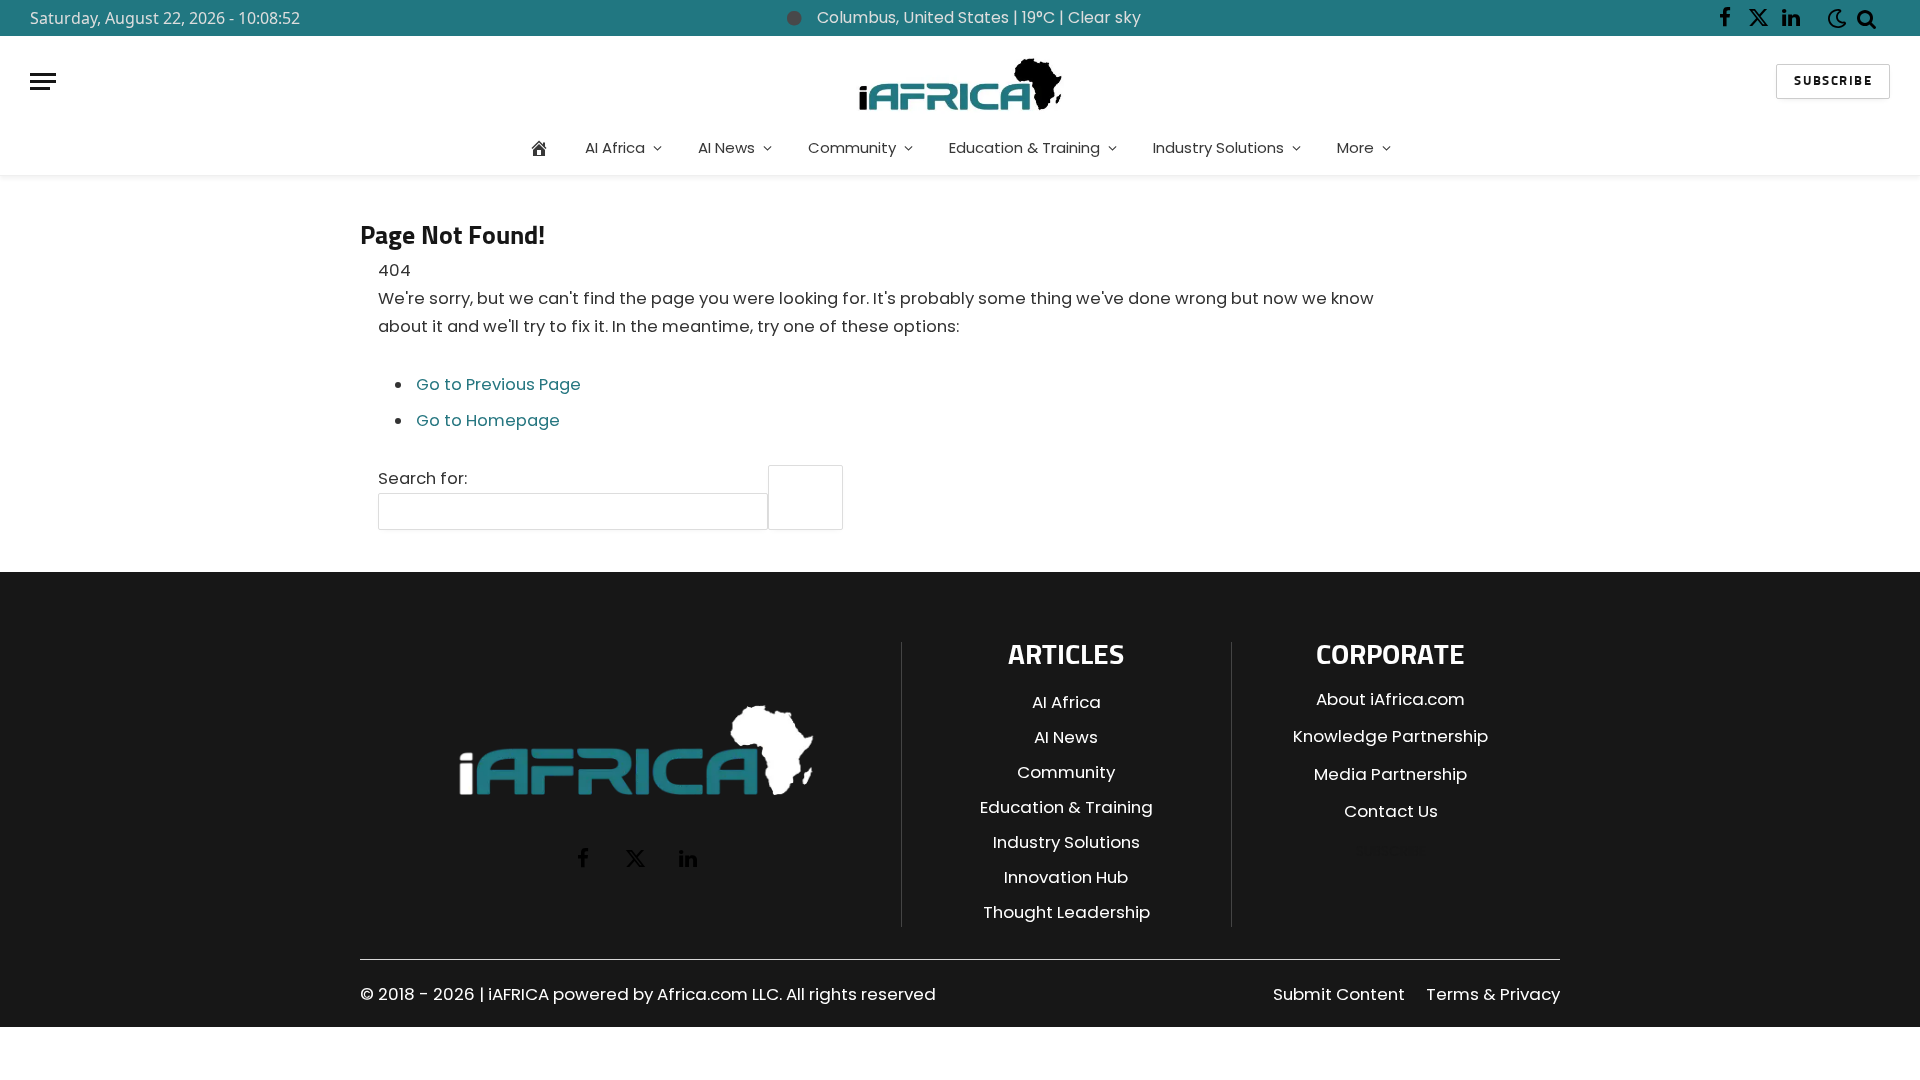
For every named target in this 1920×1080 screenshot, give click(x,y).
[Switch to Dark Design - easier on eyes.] (1833, 18)
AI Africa (615, 147)
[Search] (1867, 18)
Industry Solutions (1218, 147)
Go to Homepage (488, 420)
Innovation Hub (1066, 877)
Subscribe (1833, 81)
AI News (726, 147)
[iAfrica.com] (960, 81)
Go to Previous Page (498, 384)
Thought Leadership (1066, 912)
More (1355, 147)
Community (852, 147)
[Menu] (43, 81)
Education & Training (1024, 147)
